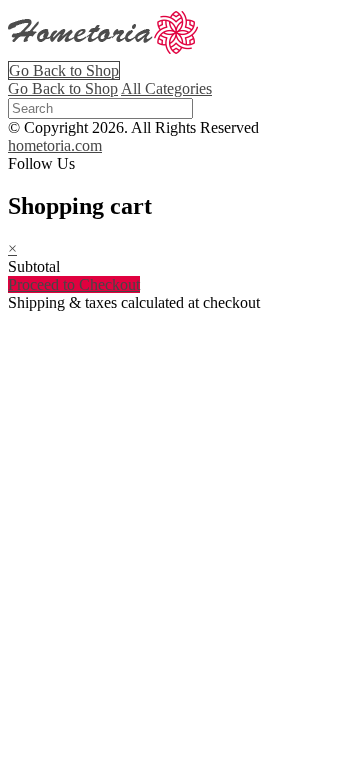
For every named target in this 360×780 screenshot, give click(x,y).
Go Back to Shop (64, 70)
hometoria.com (55, 145)
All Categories (166, 88)
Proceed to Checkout (74, 284)
